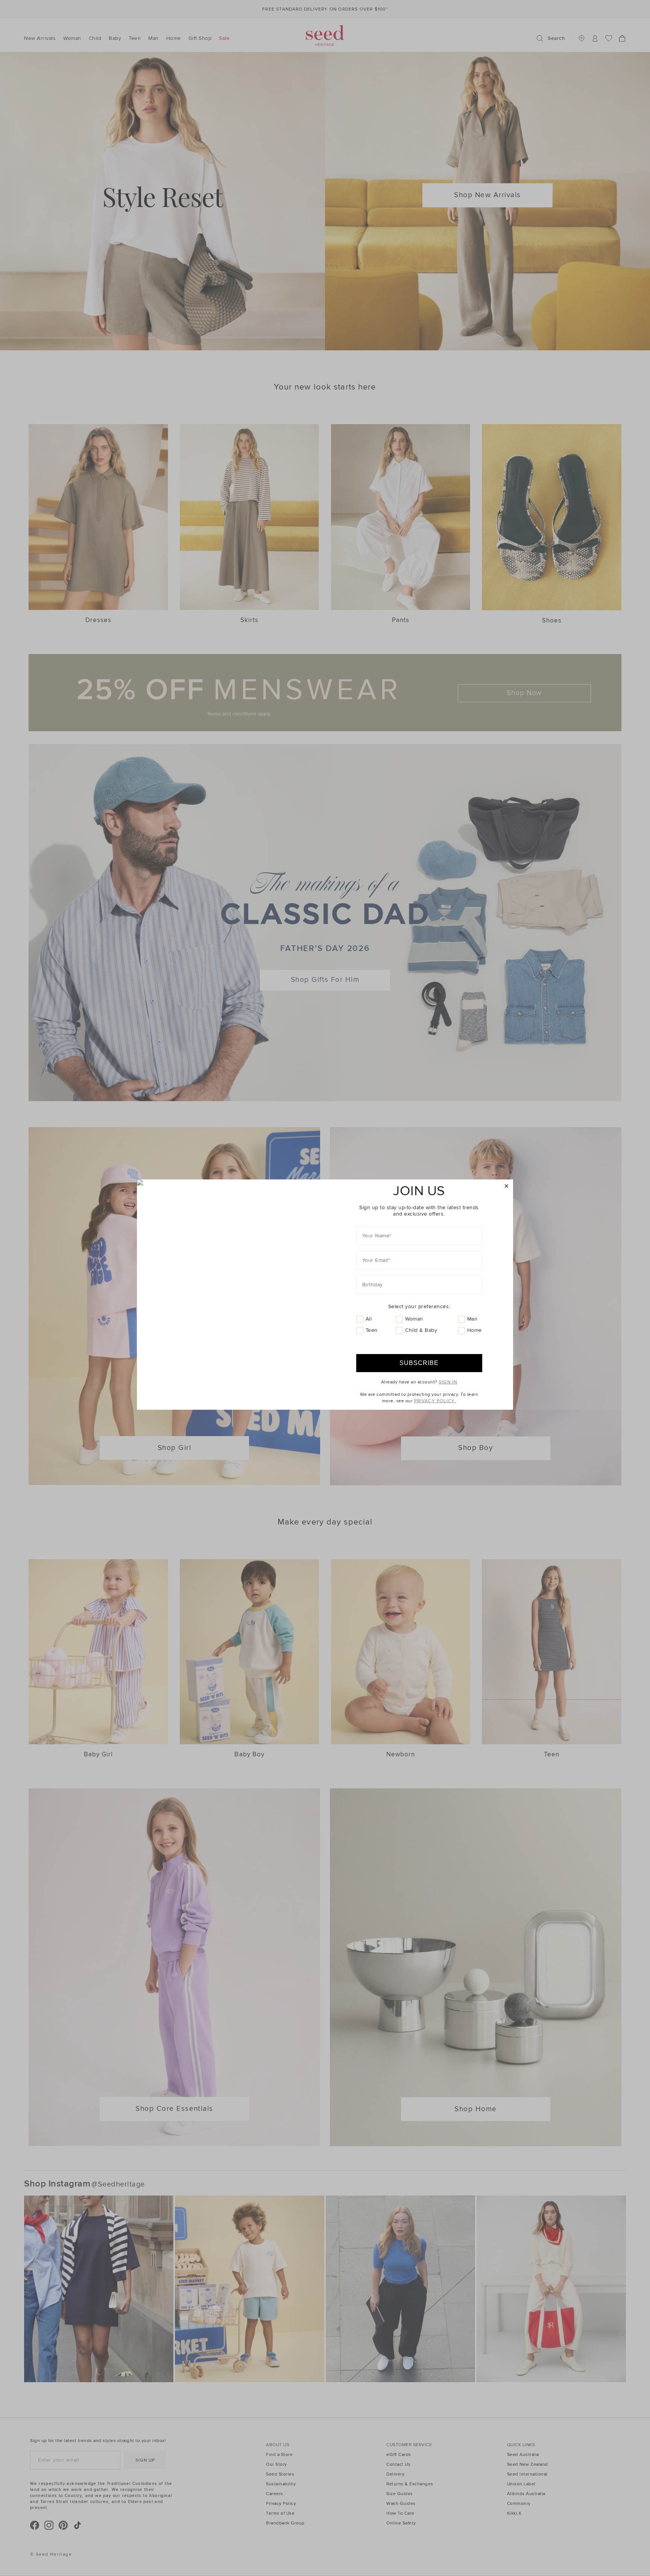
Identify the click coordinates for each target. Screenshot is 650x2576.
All (369, 1319)
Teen (372, 1330)
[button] (506, 1186)
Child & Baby (421, 1330)
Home (475, 1330)
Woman (414, 1319)
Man (472, 1319)
